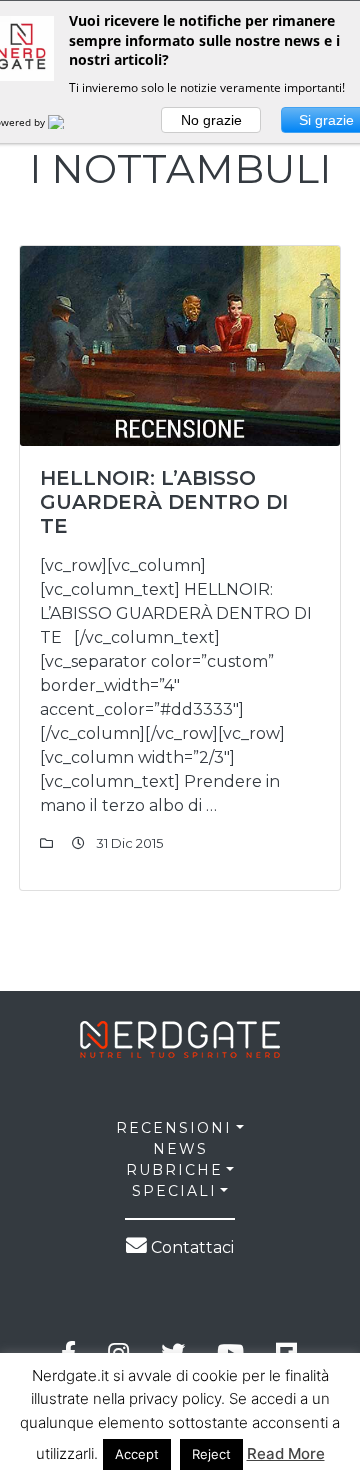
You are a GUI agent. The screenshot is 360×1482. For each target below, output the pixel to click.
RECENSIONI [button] (174, 1128)
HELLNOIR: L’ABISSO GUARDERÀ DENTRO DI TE (164, 502)
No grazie (211, 120)
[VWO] (68, 122)
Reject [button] (211, 1454)
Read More (286, 1453)
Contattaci (190, 1247)
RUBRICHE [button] (174, 1170)
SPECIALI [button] (174, 1191)
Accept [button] (137, 1454)
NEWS (180, 1149)
